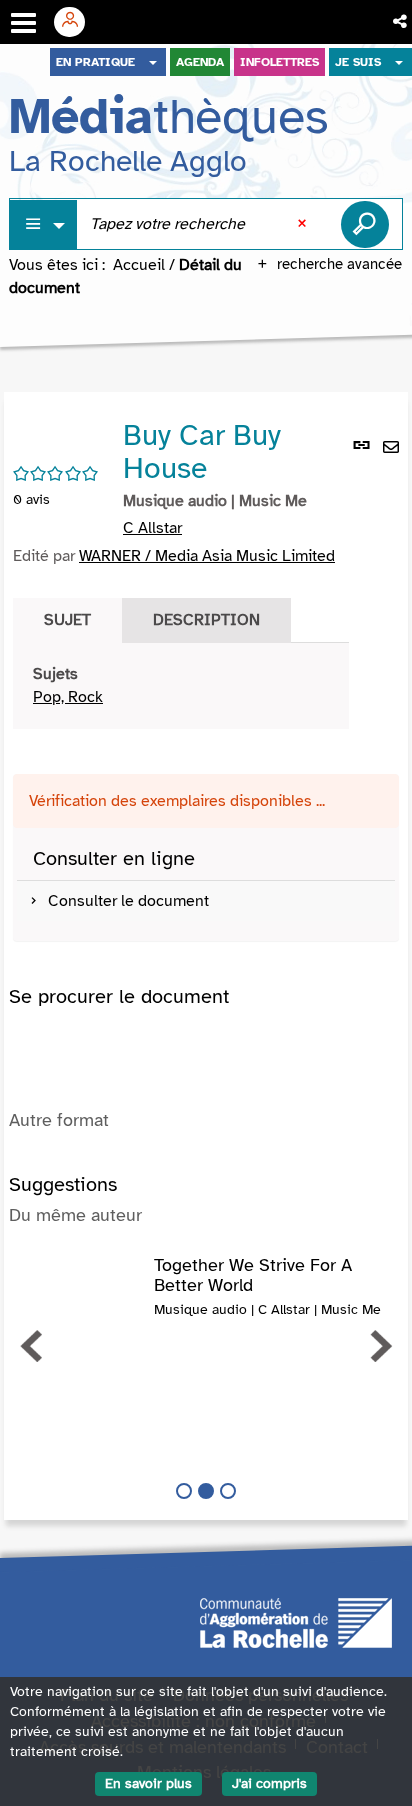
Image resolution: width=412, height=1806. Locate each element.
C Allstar (152, 528)
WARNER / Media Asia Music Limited (207, 556)
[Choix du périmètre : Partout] (44, 224)
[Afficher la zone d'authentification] (77, 22)
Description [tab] (206, 620)
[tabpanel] (181, 686)
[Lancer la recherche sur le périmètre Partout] (365, 224)
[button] (401, 22)
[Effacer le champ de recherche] (304, 224)
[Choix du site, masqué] (153, 62)
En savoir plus (148, 1783)
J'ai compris (269, 1783)
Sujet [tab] (67, 620)
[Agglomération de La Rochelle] (296, 1622)
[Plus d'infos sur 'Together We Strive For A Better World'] (81, 1276)
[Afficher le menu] (23, 23)
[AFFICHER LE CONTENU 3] (228, 1491)
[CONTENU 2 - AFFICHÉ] (206, 1491)
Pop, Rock (68, 697)
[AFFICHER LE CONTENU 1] (184, 1491)
